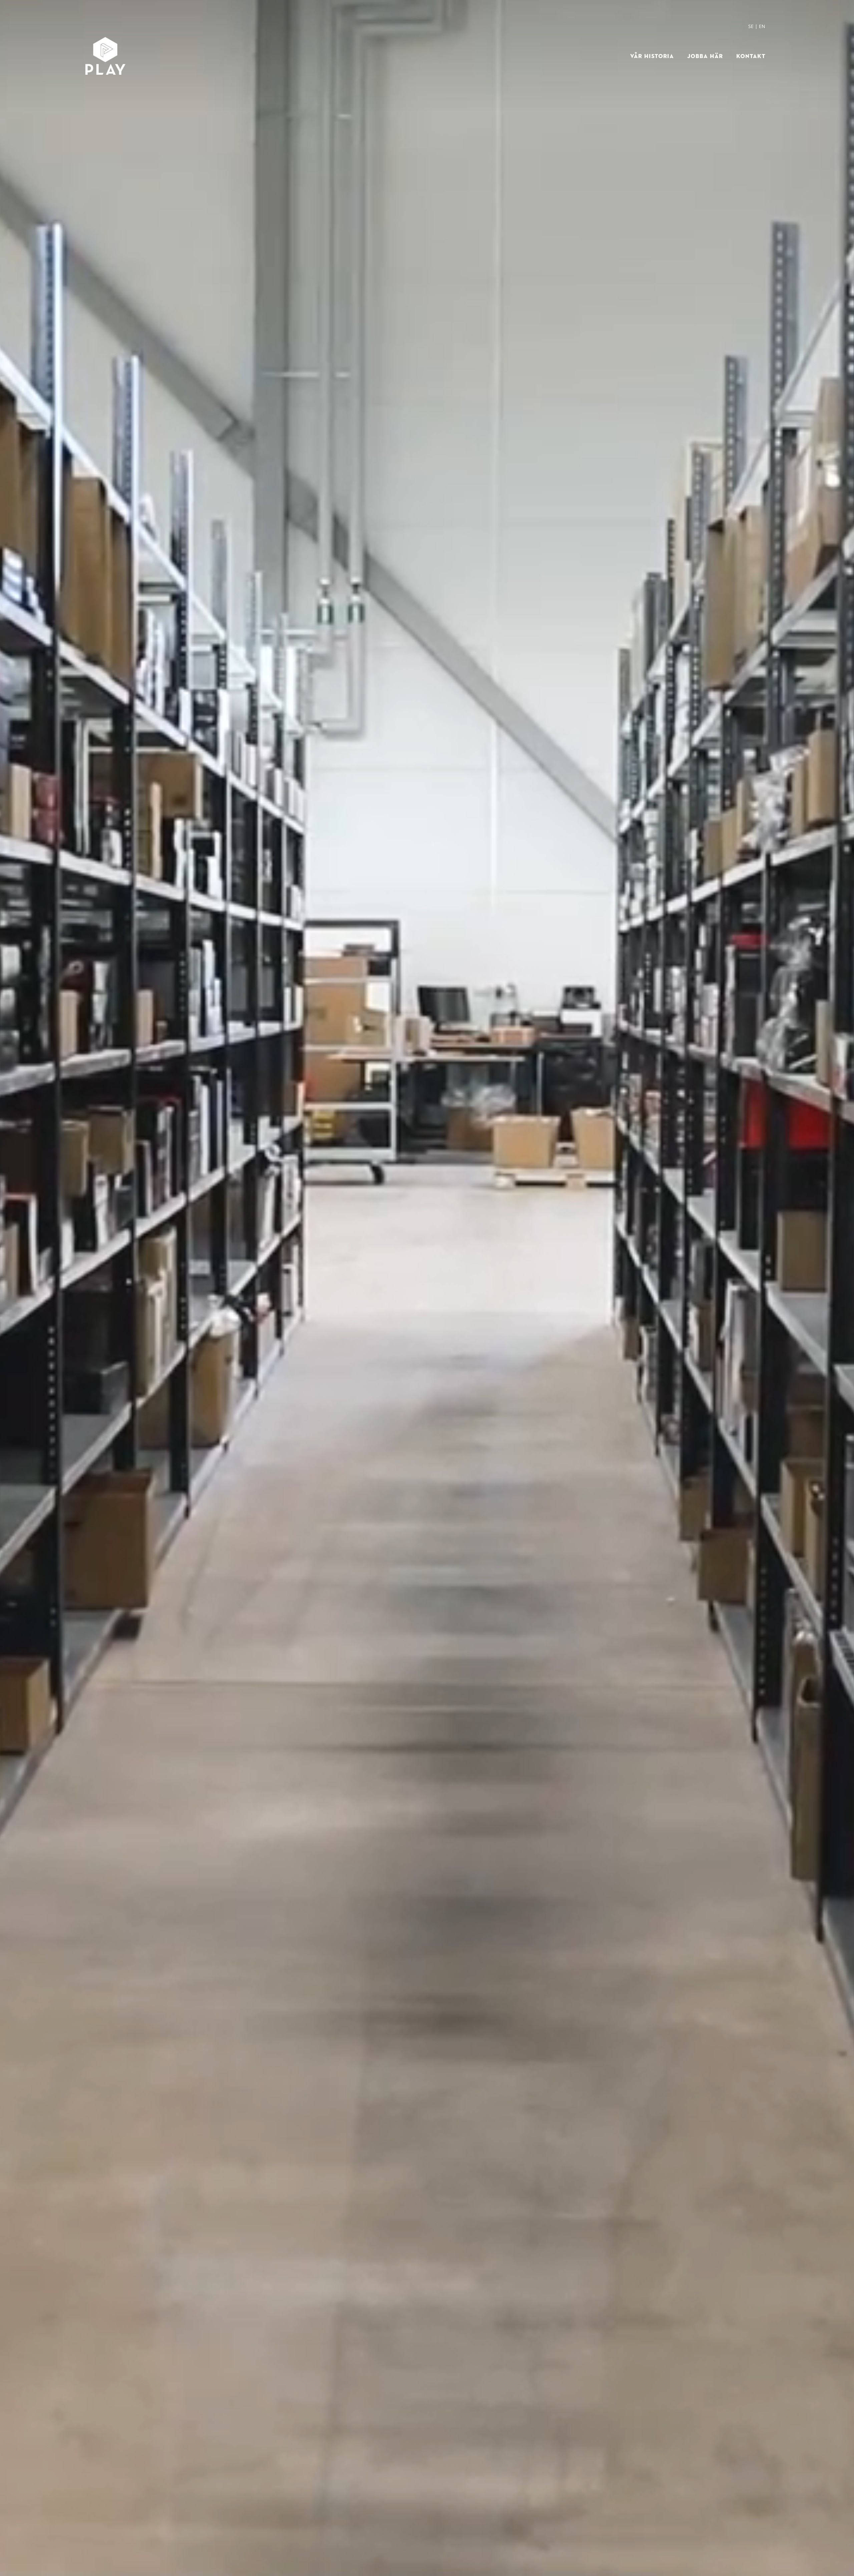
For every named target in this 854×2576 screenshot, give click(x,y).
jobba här (705, 56)
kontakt (751, 56)
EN (762, 26)
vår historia (652, 56)
